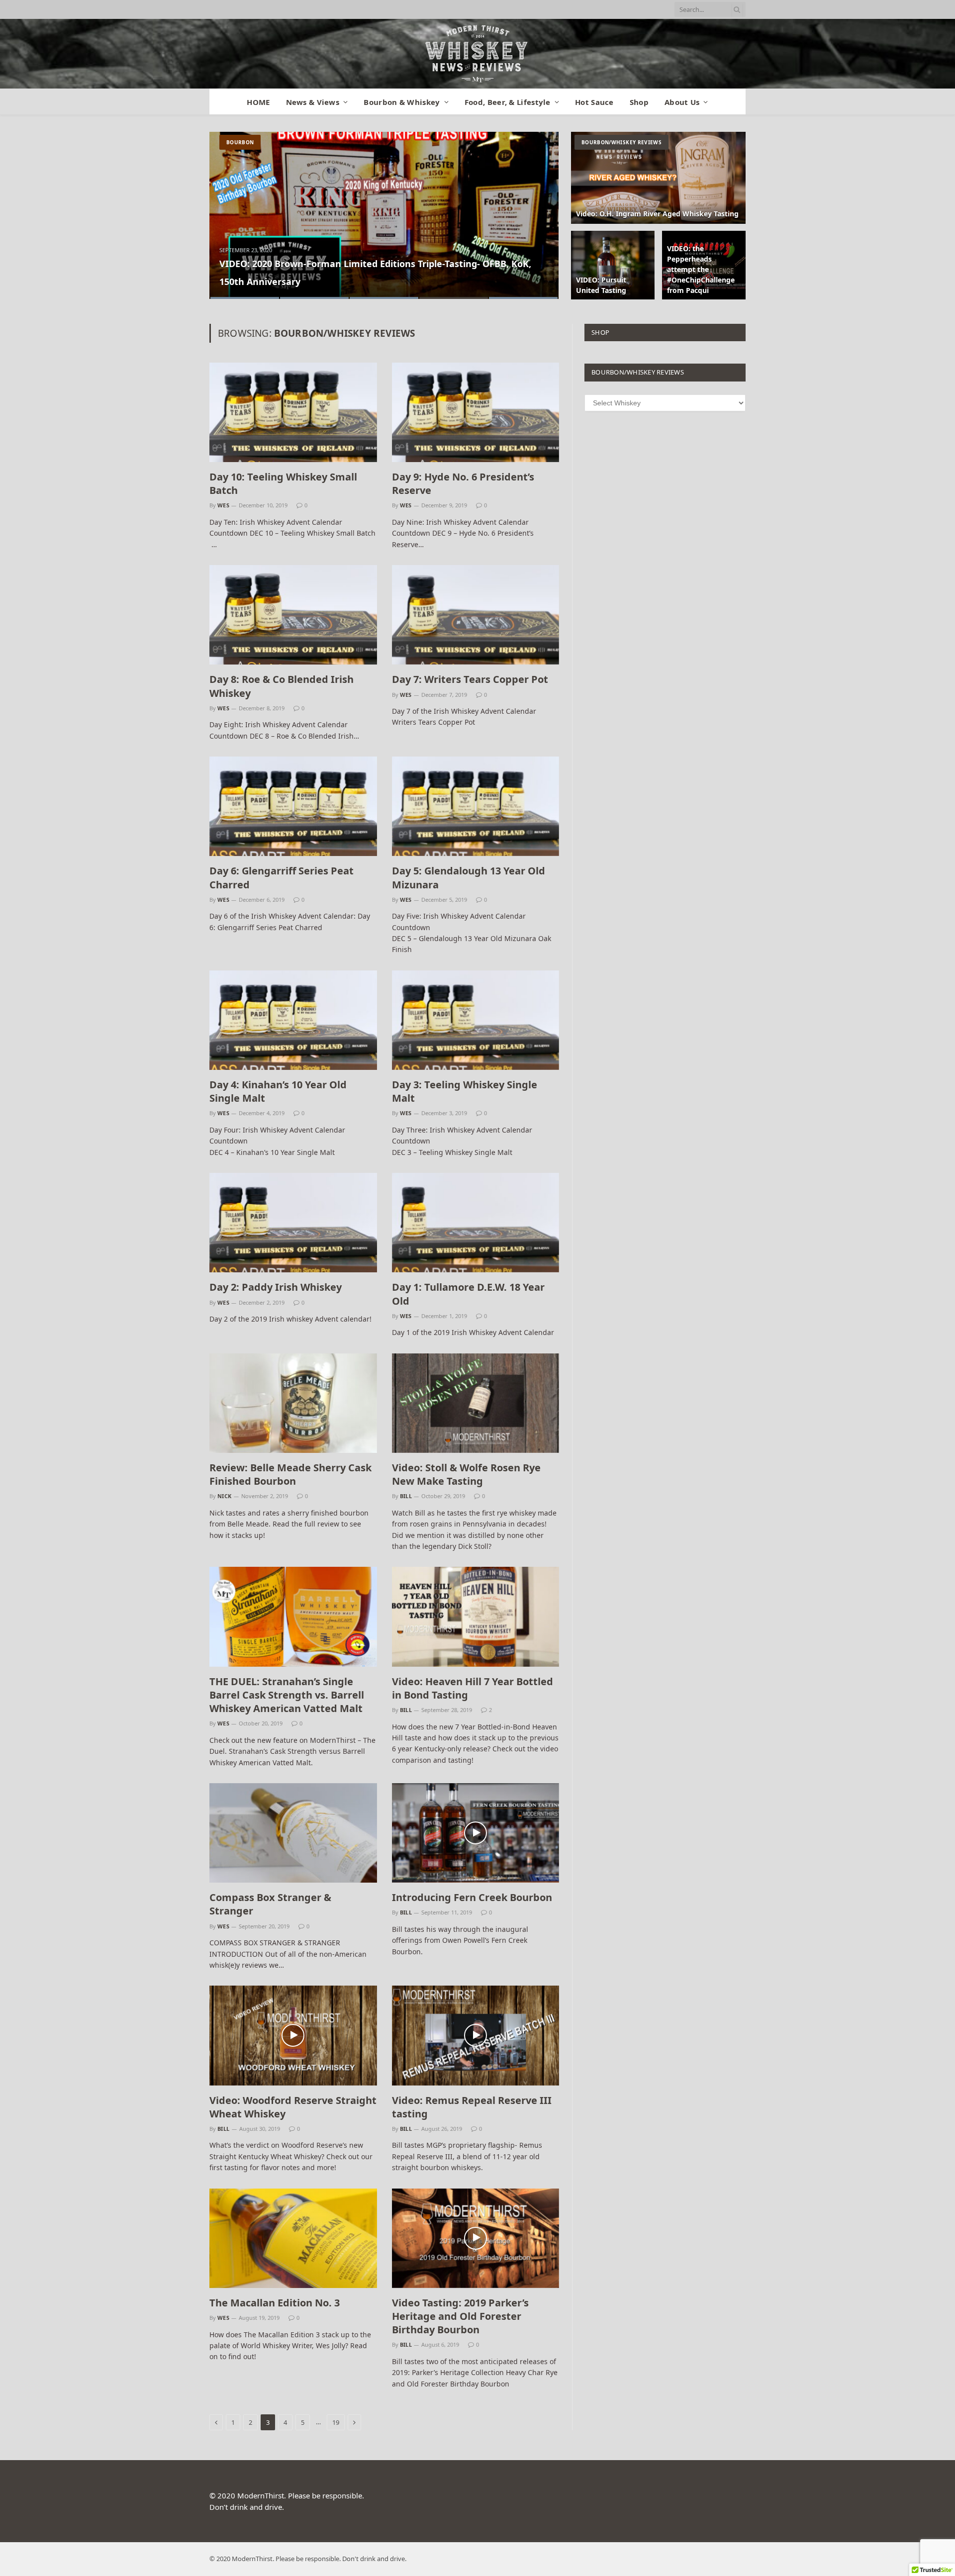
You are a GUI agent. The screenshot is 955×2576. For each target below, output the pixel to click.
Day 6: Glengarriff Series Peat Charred (282, 877)
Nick (225, 1496)
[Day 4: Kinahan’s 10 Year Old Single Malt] (293, 1020)
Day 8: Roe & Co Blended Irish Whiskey (282, 686)
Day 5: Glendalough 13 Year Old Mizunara (469, 877)
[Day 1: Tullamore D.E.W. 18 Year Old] (476, 1223)
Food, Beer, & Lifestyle (508, 102)
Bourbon (240, 142)
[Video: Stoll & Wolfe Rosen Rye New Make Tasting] (476, 1403)
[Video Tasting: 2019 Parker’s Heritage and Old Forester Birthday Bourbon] (476, 2238)
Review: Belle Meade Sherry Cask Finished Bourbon (290, 1474)
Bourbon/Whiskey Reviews (621, 142)
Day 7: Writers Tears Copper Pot (470, 679)
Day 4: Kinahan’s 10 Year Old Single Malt (278, 1091)
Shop (639, 102)
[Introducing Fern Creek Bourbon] (476, 1833)
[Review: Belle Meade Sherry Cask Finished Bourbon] (293, 1403)
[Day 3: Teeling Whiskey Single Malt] (476, 1020)
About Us (682, 102)
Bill (406, 1496)
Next (540, 209)
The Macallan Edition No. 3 (275, 2303)
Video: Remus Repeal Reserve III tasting (472, 2107)
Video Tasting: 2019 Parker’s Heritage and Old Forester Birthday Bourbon (460, 2316)
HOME (258, 102)
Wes (223, 505)
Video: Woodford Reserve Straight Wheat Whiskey (293, 2107)
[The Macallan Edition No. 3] (293, 2238)
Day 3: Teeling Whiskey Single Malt (465, 1091)
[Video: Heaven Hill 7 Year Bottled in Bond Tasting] (476, 1617)
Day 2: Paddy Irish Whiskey (276, 1287)
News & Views (313, 102)
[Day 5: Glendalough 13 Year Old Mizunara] (476, 806)
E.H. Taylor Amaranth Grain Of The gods (308, 282)
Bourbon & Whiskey (402, 102)
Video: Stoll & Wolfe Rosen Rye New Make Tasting (466, 1474)
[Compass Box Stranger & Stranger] (293, 1833)
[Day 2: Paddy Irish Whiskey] (293, 1223)
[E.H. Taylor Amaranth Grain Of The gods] (384, 215)
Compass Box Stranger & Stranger (270, 1904)
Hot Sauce (594, 102)
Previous (228, 209)
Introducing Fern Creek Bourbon (472, 1897)
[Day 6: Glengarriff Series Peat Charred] (293, 806)
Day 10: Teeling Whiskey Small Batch (283, 483)
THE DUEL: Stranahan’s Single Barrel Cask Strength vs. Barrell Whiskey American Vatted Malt (287, 1695)
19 (336, 2422)
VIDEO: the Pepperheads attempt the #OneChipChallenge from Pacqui (701, 269)
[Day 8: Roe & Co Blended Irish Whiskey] (293, 615)
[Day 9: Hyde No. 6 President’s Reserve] (476, 412)
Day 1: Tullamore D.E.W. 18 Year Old (468, 1294)
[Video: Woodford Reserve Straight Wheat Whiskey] (293, 2035)
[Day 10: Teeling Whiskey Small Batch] (293, 412)
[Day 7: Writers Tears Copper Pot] (476, 615)
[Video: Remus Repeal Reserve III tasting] (476, 2035)
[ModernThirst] (477, 54)
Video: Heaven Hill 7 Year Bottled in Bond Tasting (473, 1688)
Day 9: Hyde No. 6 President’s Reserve (463, 483)
